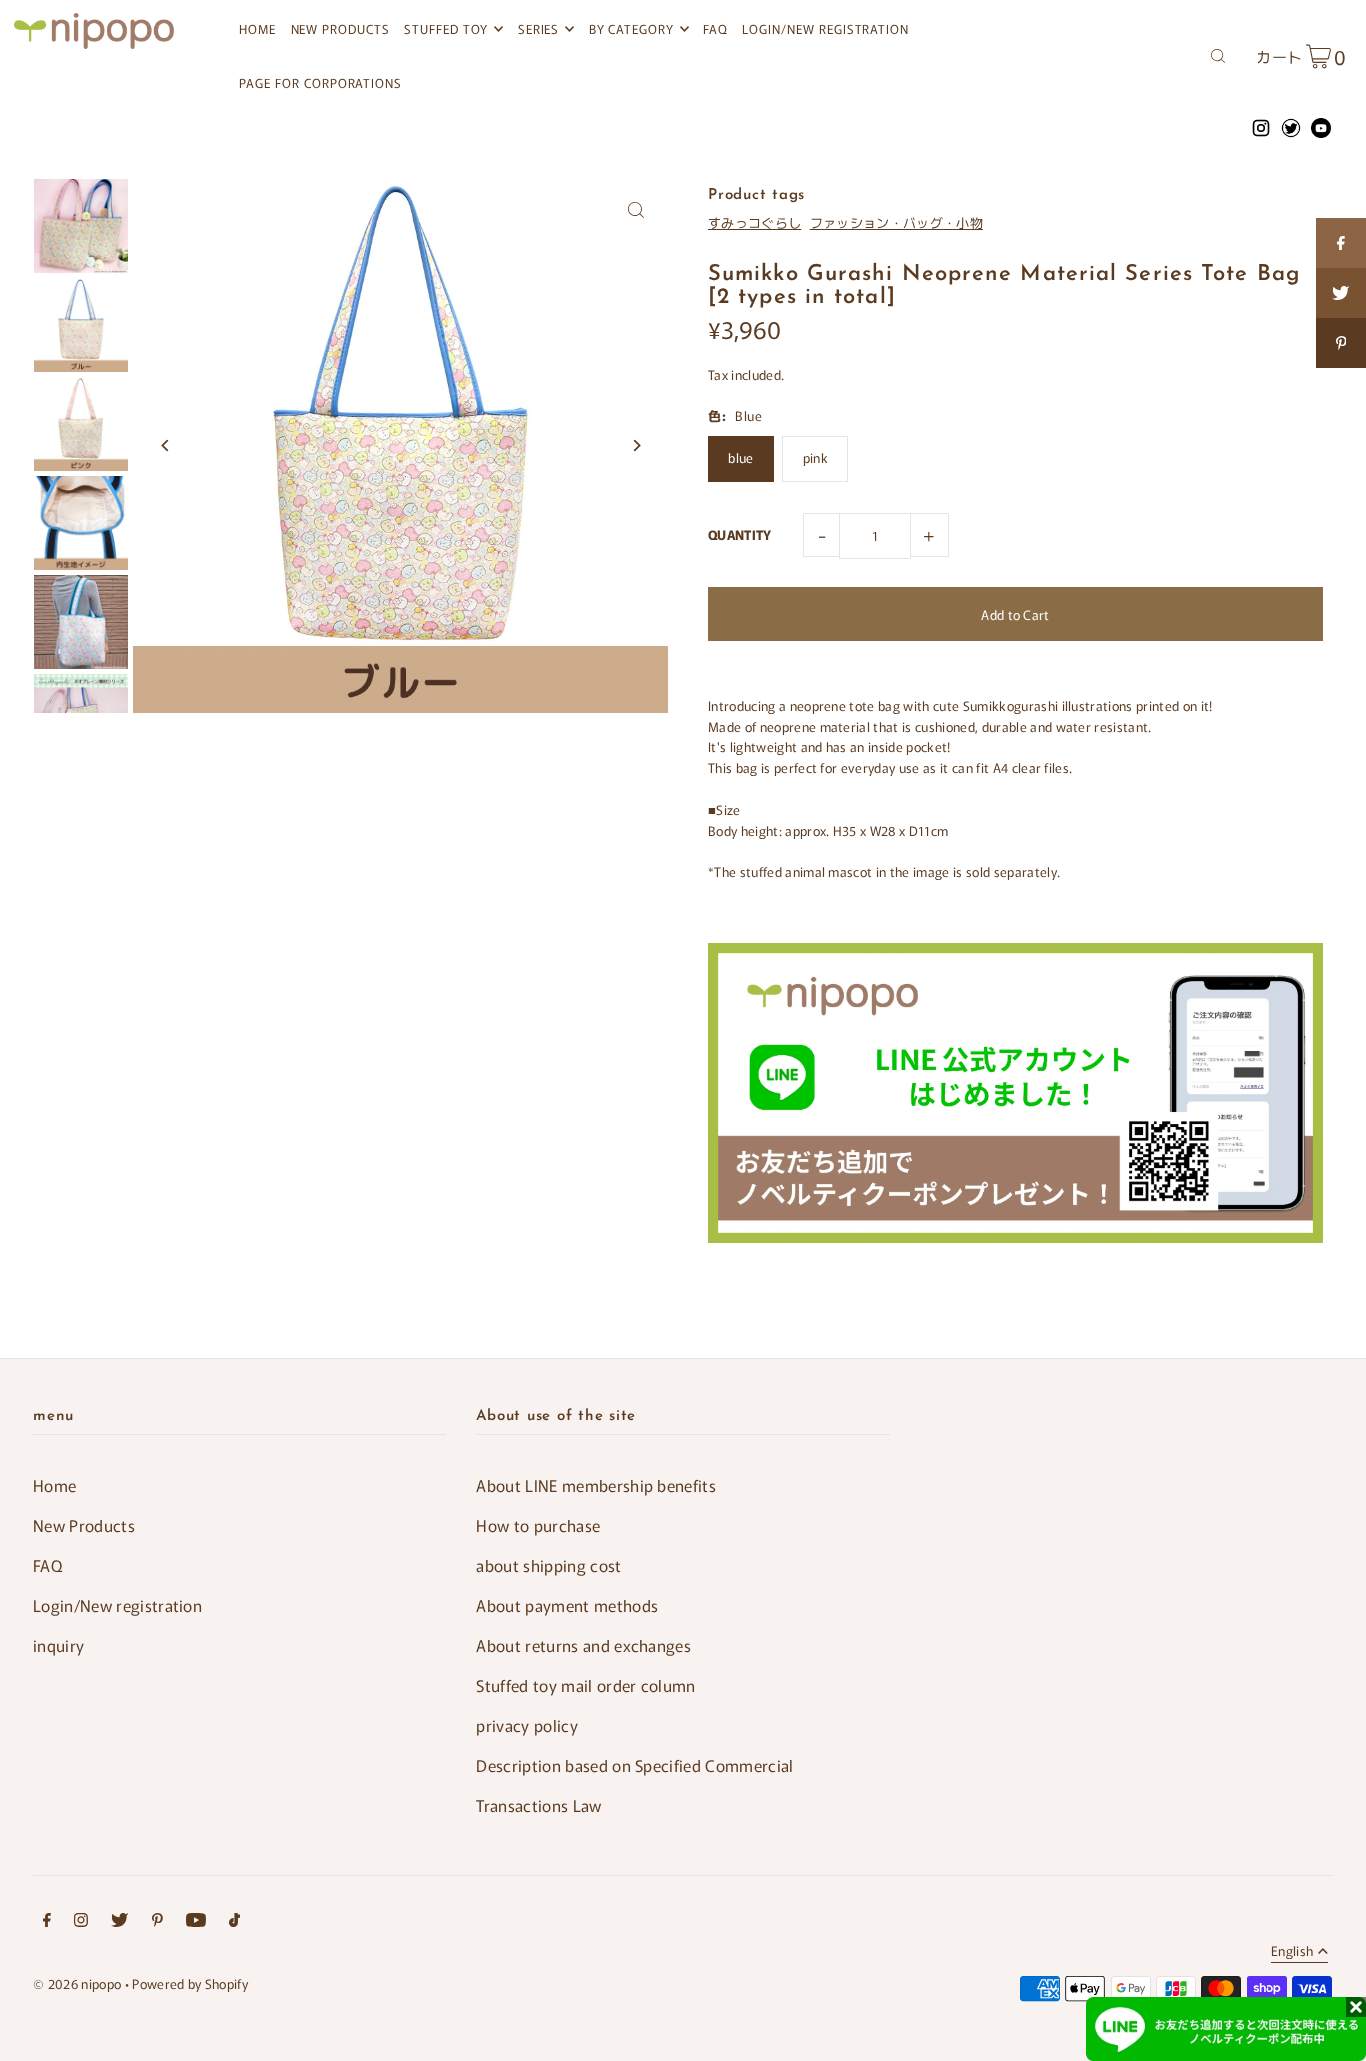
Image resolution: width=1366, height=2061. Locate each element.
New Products (84, 1525)
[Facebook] (47, 1922)
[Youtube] (196, 1922)
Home (54, 1485)
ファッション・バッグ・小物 (896, 222)
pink (815, 457)
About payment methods (567, 1605)
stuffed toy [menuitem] (446, 28)
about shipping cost (548, 1565)
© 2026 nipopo (77, 1983)
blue (740, 457)
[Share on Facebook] (1341, 243)
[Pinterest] (157, 1922)
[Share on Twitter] (1341, 293)
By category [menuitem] (631, 28)
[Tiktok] (234, 1922)
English (1292, 1952)
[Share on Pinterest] (1341, 343)
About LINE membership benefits (596, 1485)
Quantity (740, 534)
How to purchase (538, 1525)
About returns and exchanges (583, 1645)
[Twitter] (119, 1922)
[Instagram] (81, 1922)
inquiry (58, 1645)
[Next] (635, 445)
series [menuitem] (539, 28)
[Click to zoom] (635, 210)
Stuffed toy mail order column (585, 1685)
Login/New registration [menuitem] (825, 28)
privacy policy (527, 1725)
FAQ (47, 1565)
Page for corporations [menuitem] (320, 82)
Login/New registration (117, 1605)
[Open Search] (1218, 54)
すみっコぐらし (754, 222)
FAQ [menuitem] (715, 28)
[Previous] (165, 445)
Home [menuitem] (257, 28)
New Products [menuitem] (340, 28)
